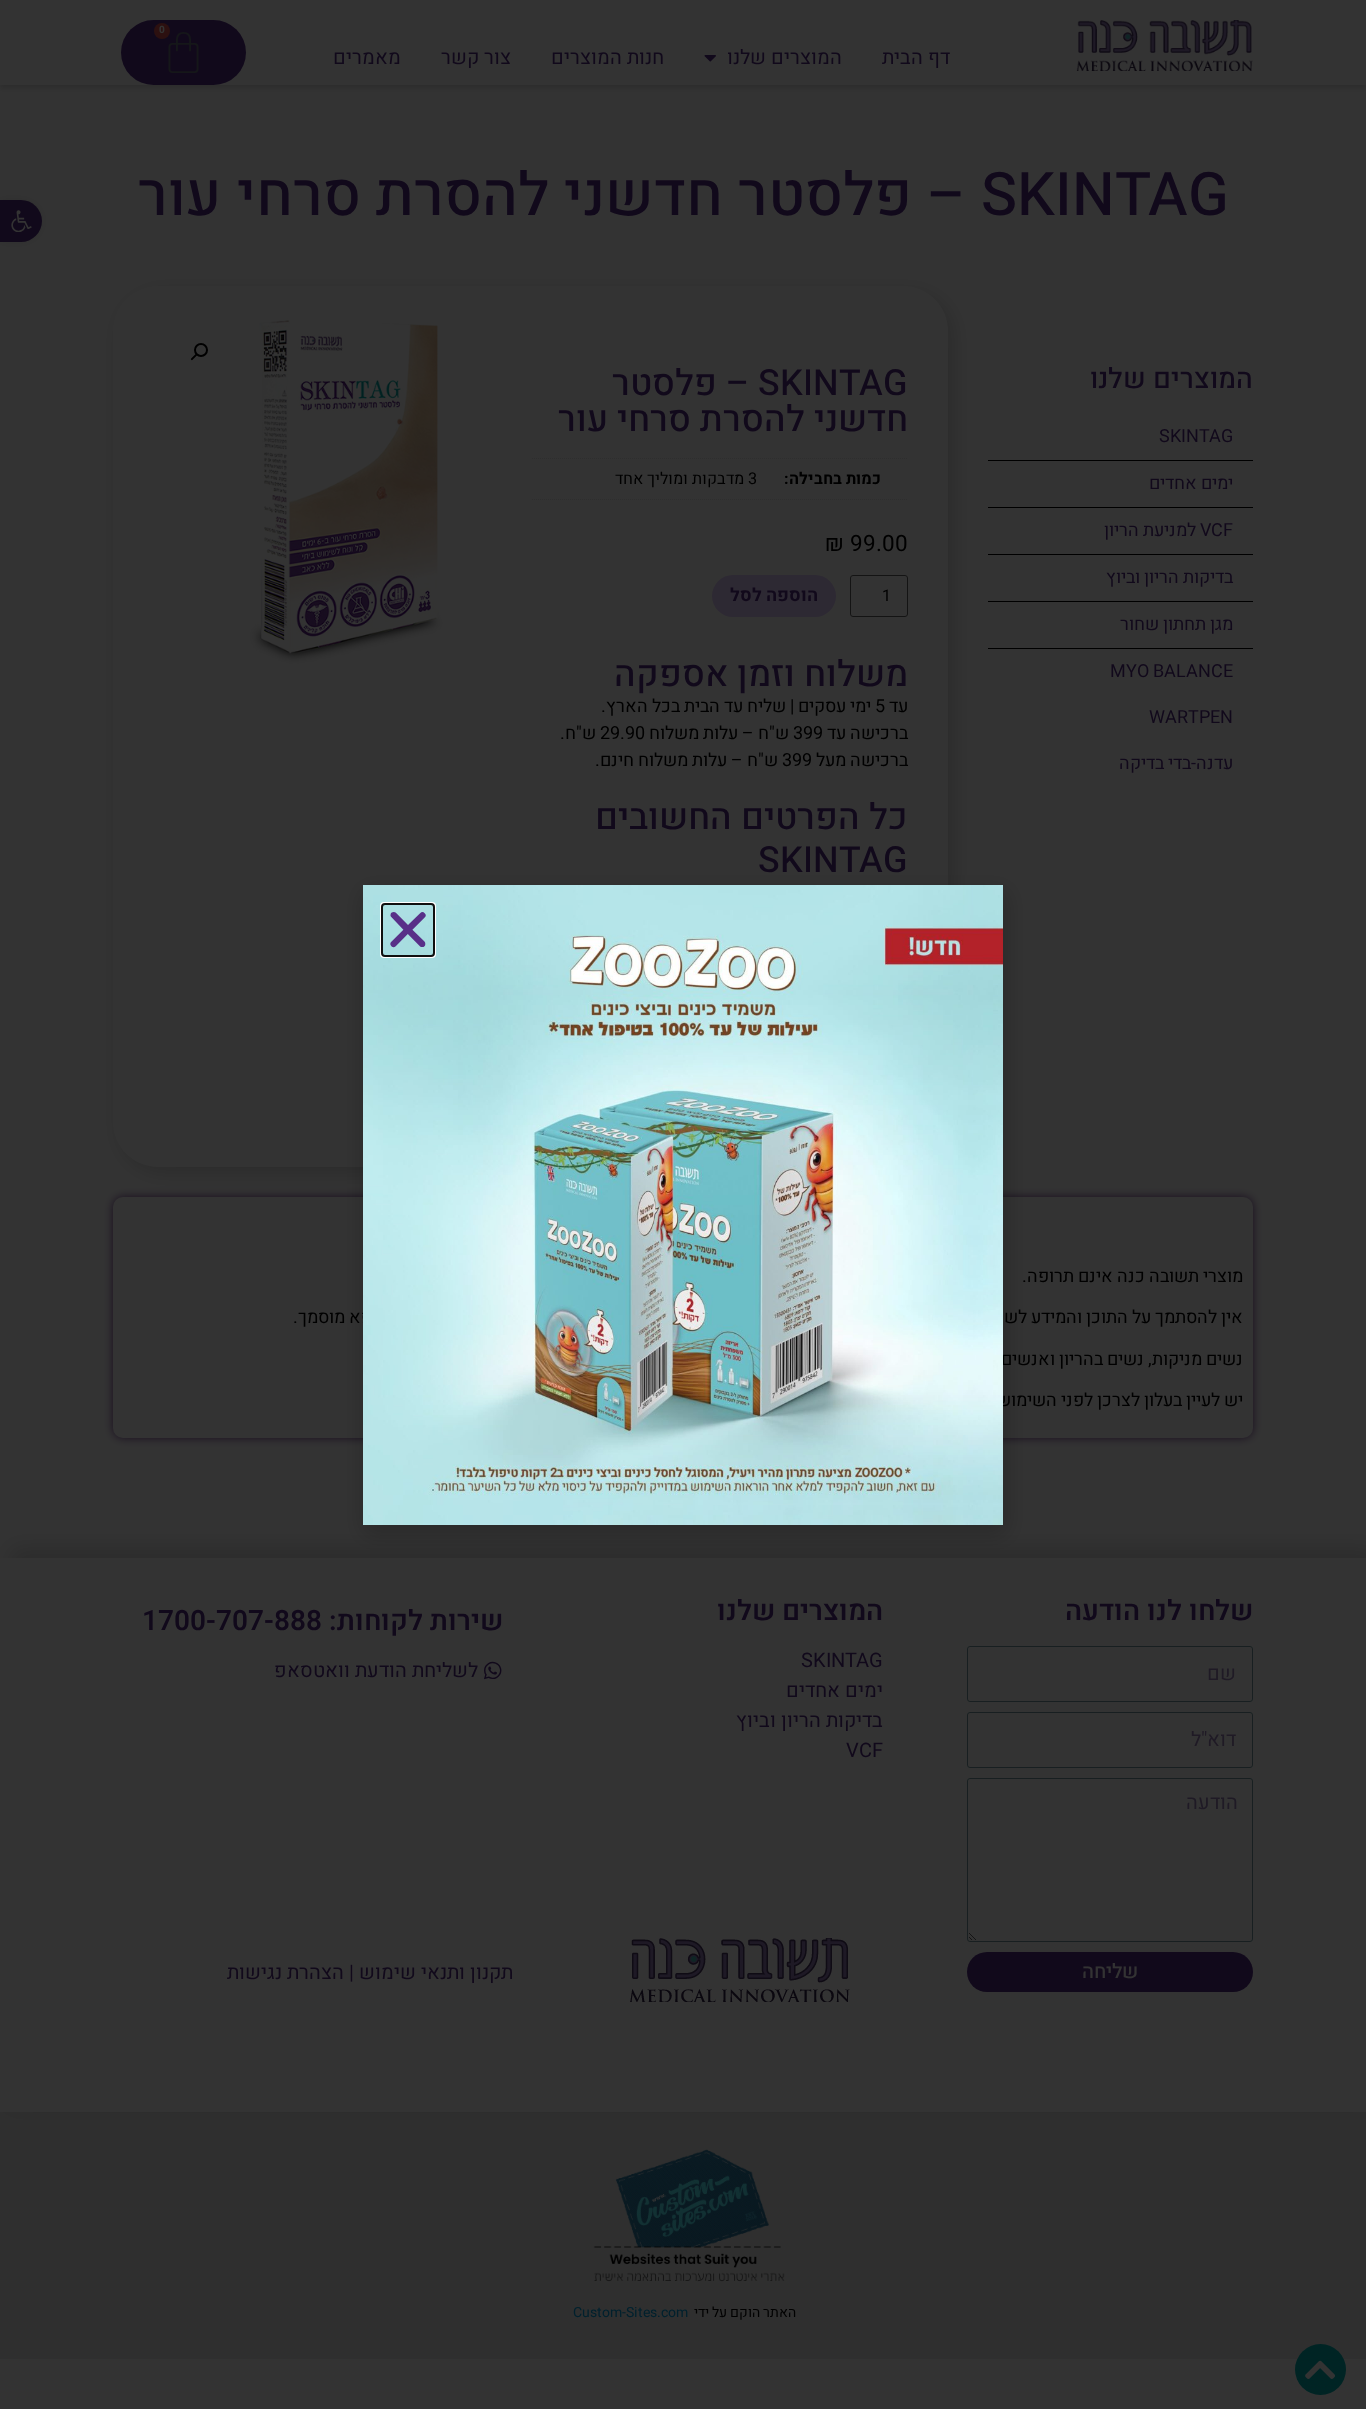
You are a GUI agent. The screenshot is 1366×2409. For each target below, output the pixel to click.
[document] (683, 1204)
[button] (408, 930)
